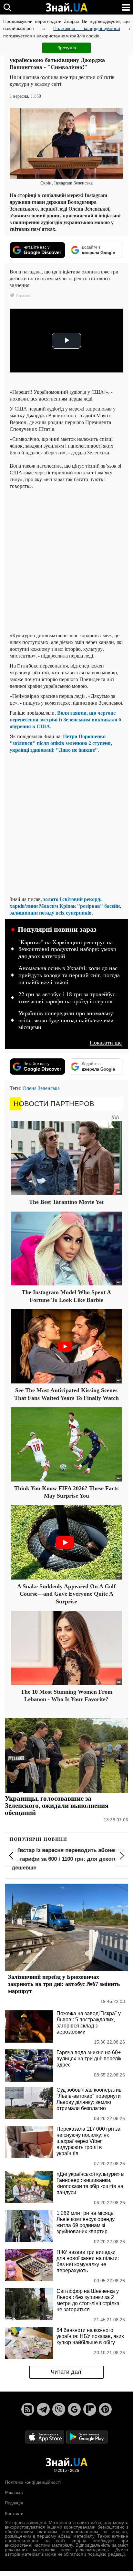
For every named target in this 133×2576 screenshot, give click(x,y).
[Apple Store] (46, 2437)
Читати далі (67, 2372)
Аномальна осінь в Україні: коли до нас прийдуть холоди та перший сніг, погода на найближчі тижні (69, 975)
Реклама (14, 2492)
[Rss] (28, 2409)
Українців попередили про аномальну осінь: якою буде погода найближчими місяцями (66, 1020)
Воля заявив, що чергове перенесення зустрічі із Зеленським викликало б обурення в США (65, 719)
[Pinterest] (105, 2409)
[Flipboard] (90, 2409)
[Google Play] (87, 2437)
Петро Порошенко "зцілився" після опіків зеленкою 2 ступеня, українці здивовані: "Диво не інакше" (61, 743)
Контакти (14, 2513)
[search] (7, 7)
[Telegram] (43, 2409)
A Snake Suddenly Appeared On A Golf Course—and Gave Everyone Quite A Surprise (66, 1594)
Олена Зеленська (41, 1088)
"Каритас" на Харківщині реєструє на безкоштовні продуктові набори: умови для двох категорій (67, 949)
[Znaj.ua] (66, 7)
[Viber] (59, 2409)
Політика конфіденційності (33, 2482)
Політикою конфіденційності (87, 28)
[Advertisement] (66, 560)
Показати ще (106, 1042)
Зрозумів (67, 48)
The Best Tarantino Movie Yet (66, 1202)
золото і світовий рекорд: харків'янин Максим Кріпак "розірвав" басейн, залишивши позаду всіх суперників (65, 906)
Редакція (14, 2503)
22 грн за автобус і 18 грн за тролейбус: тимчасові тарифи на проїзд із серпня (68, 998)
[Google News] (74, 2409)
